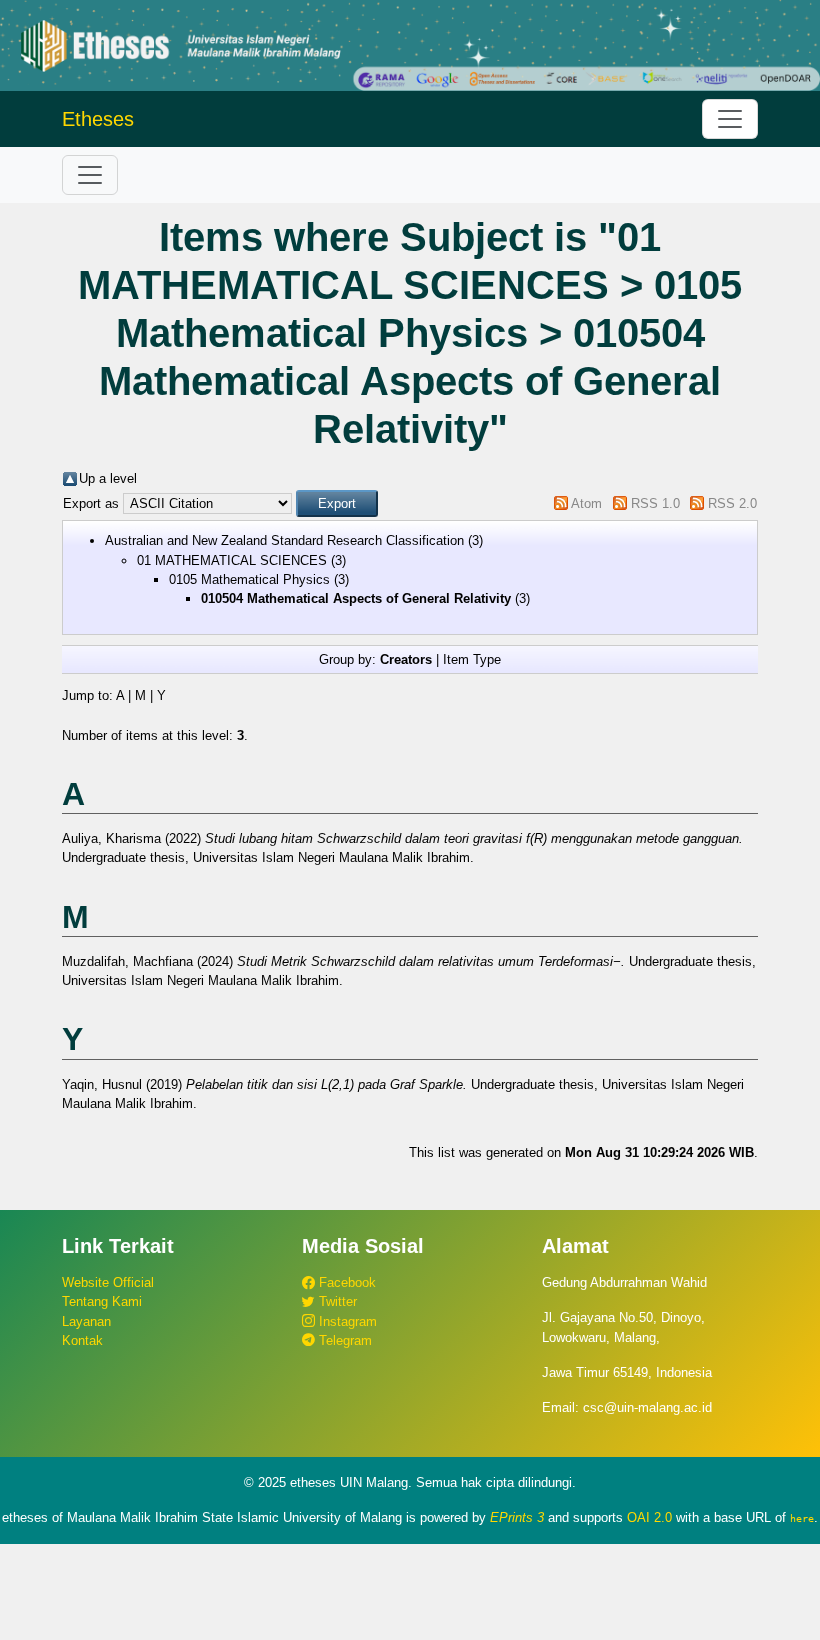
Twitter (336, 1301)
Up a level (108, 478)
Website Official (108, 1282)
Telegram (343, 1340)
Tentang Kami (102, 1301)
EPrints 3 (517, 1517)
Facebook (345, 1282)
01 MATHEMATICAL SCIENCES (232, 560)
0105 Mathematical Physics (249, 579)
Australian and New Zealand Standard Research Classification (284, 540)
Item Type (472, 659)
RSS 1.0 (655, 503)
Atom (586, 503)
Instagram (346, 1321)
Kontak (82, 1340)
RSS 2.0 (732, 503)
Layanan (86, 1321)
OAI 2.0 (649, 1517)
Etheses (98, 119)
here (802, 1518)
